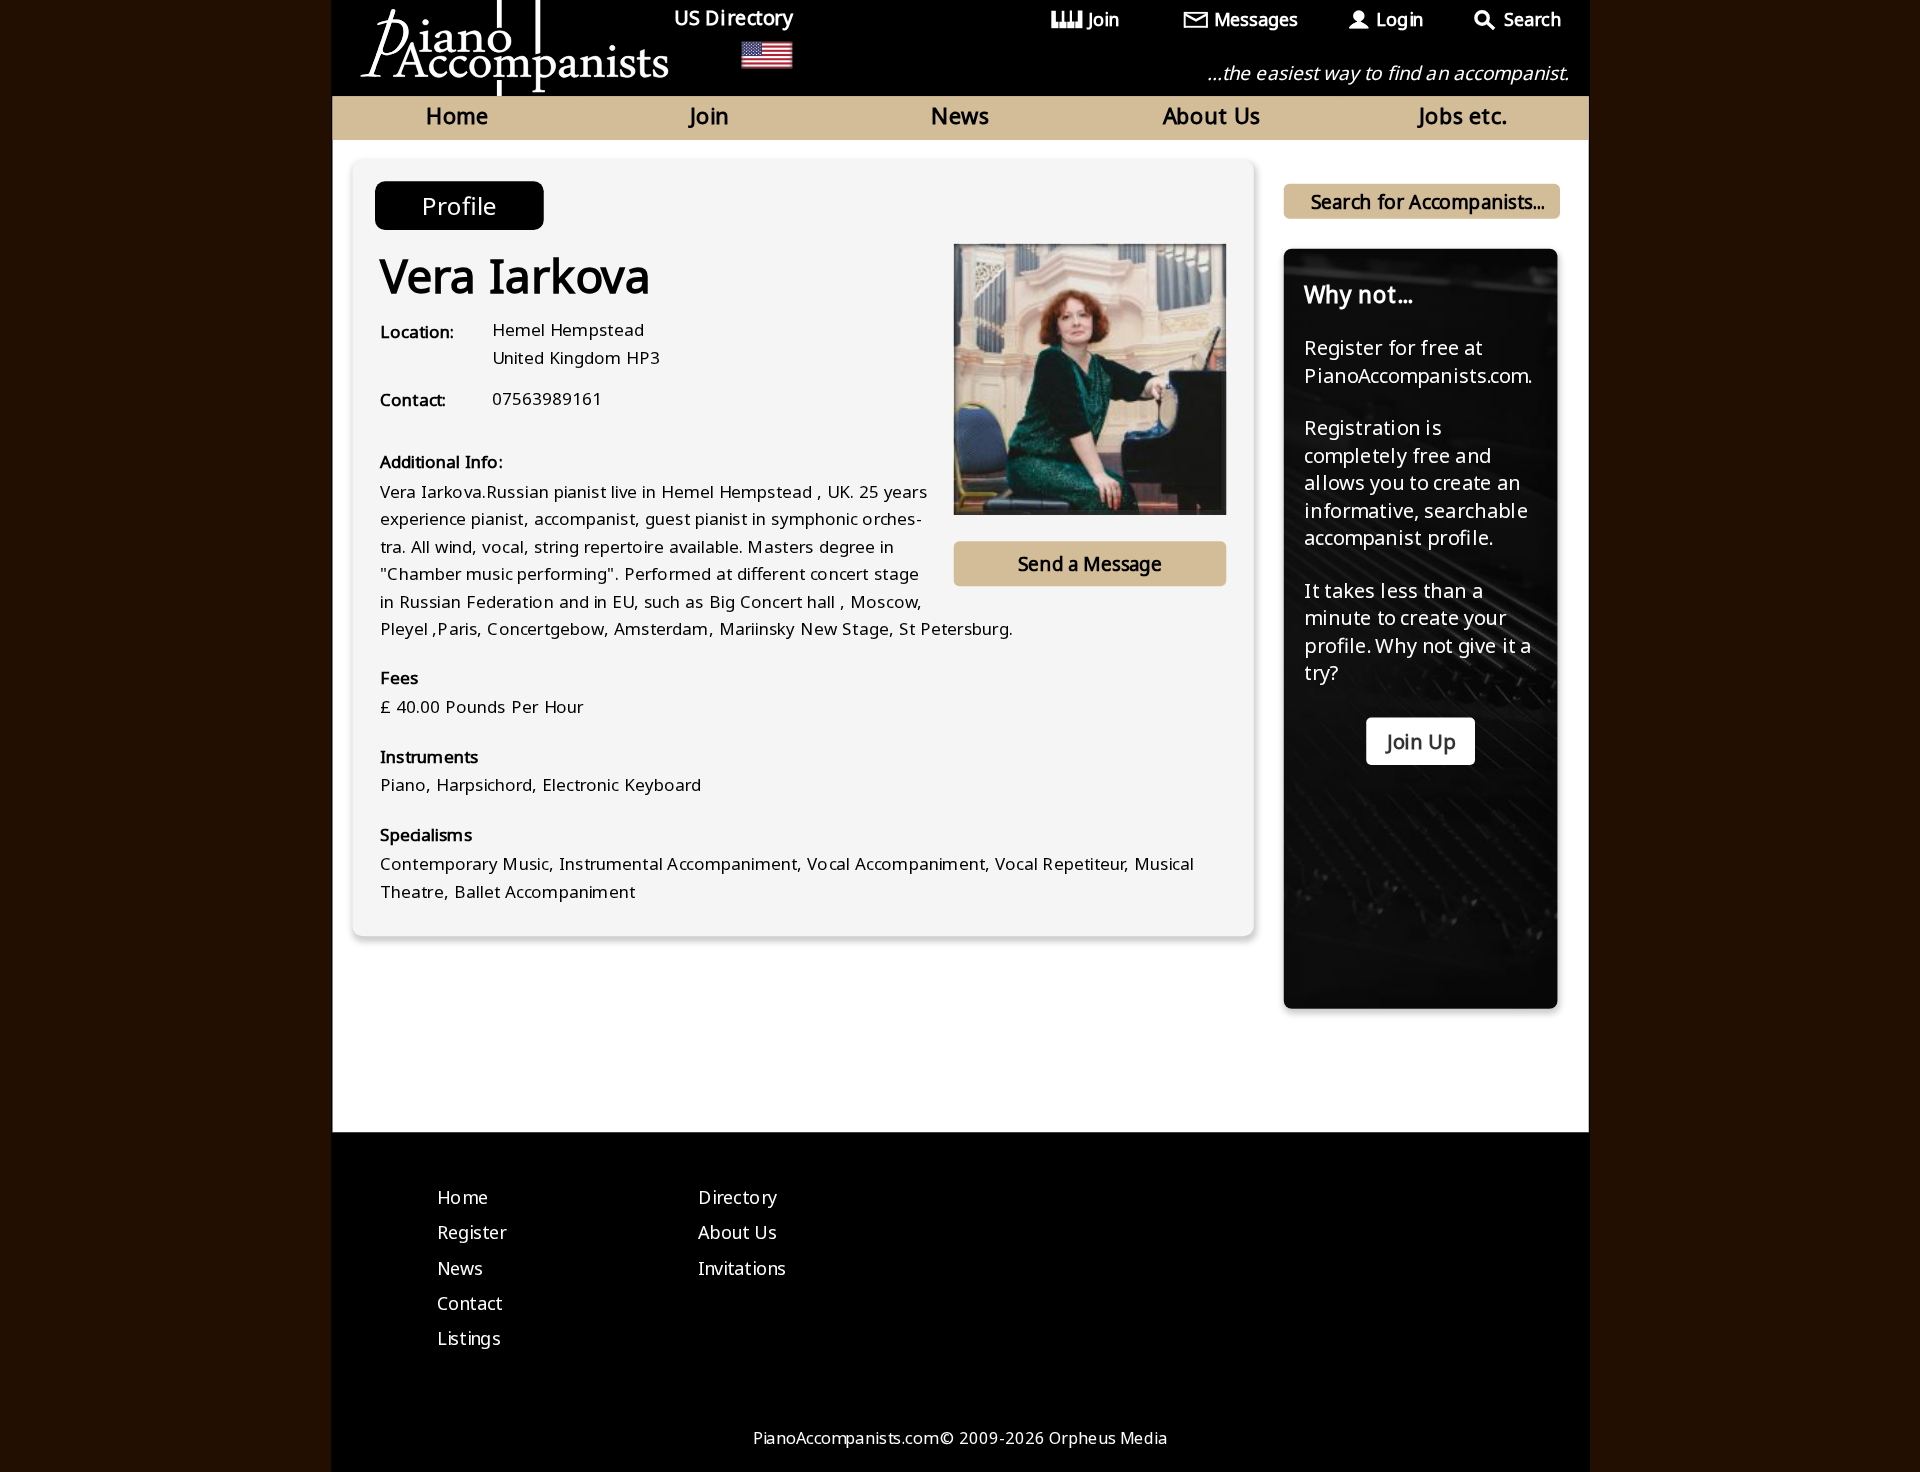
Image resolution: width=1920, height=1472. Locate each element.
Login (1399, 19)
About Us (1212, 115)
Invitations (742, 1268)
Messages (1256, 19)
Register (472, 1232)
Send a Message (1090, 563)
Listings (469, 1339)
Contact (470, 1303)
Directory (737, 1197)
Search (1532, 19)
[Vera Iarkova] (1090, 379)
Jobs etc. (1463, 115)
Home (457, 115)
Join (1103, 19)
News (960, 115)
